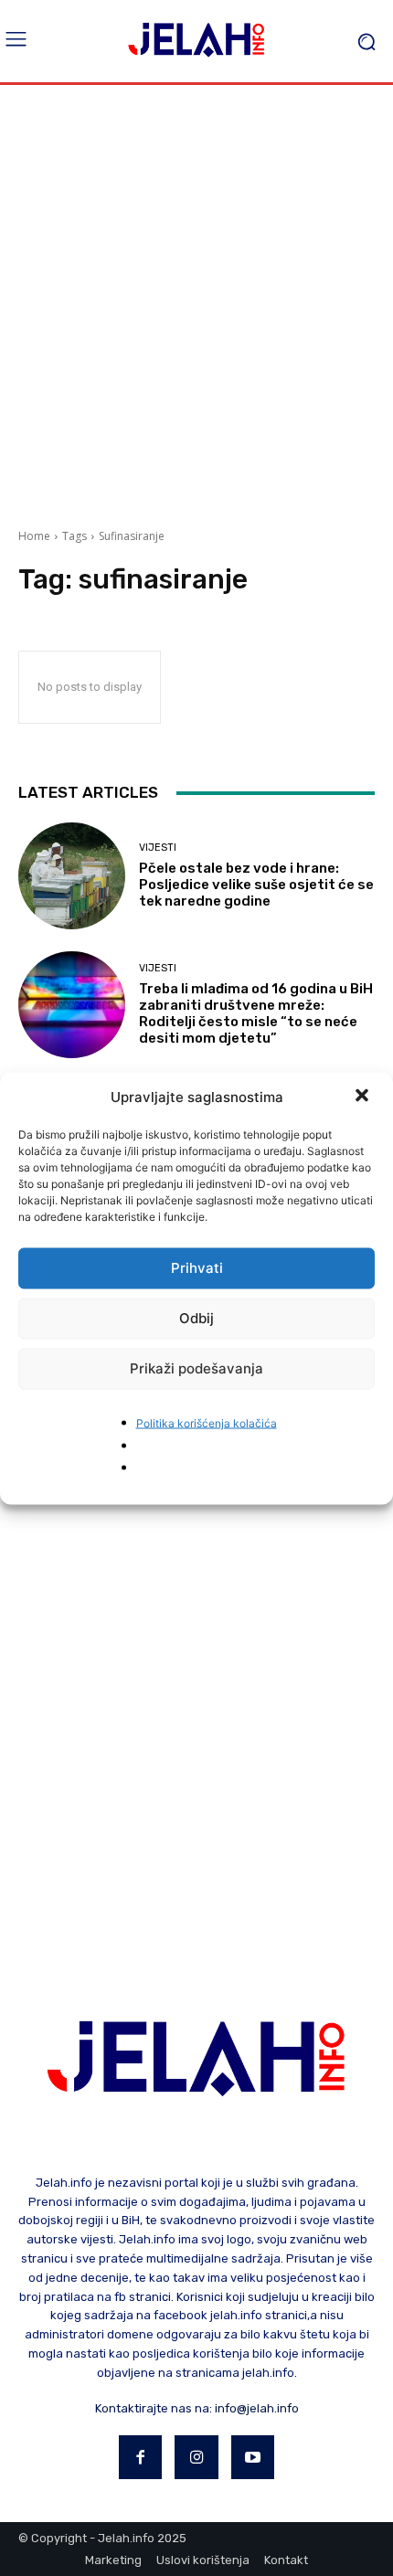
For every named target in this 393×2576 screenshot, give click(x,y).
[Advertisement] (196, 300)
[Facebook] (141, 2457)
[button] (364, 1097)
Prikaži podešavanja (196, 1368)
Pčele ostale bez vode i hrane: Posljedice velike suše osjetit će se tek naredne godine (256, 885)
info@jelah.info (257, 2408)
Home (34, 536)
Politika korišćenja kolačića (207, 1422)
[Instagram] (196, 2457)
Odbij (196, 1318)
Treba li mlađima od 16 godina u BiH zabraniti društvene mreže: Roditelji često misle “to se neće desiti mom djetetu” (256, 1013)
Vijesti (158, 848)
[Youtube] (253, 2457)
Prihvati (197, 1268)
